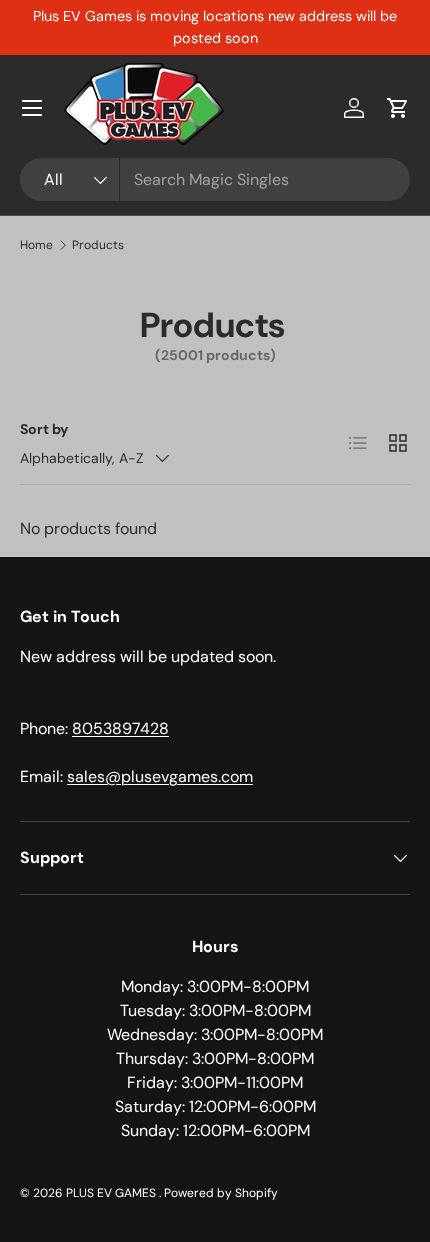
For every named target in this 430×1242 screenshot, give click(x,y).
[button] (398, 108)
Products (98, 245)
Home (36, 245)
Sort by (44, 429)
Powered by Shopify (221, 1193)
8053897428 (120, 728)
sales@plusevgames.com (160, 776)
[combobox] (215, 179)
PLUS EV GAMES (112, 1193)
